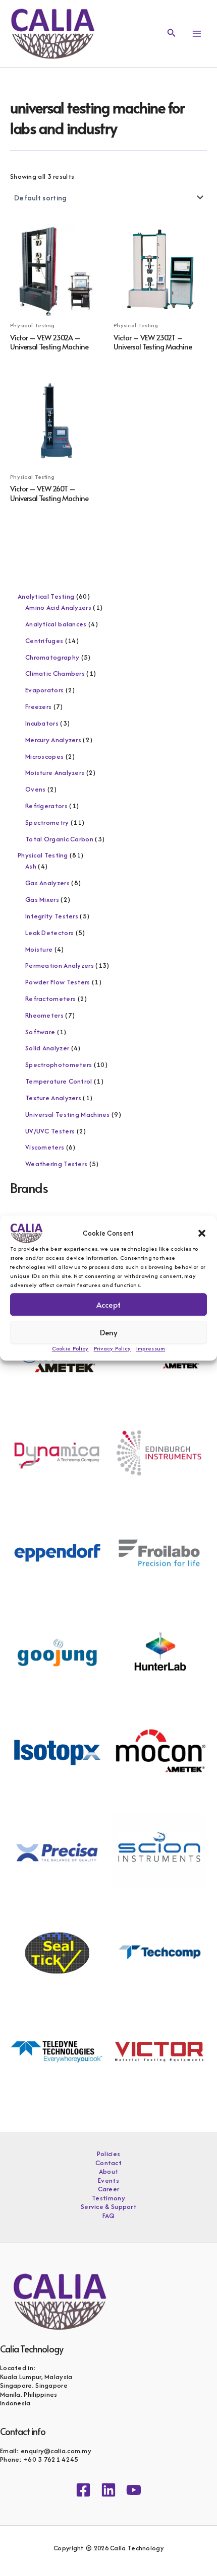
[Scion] (159, 1851)
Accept (108, 1304)
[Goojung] (57, 1652)
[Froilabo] (159, 1552)
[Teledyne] (57, 2051)
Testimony (108, 2198)
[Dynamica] (57, 1452)
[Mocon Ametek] (159, 1751)
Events (108, 2181)
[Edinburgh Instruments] (159, 1452)
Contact (108, 2163)
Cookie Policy (70, 1348)
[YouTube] (134, 2490)
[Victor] (159, 2051)
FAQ (109, 2216)
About (109, 2172)
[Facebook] (83, 2490)
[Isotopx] (57, 1751)
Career (109, 2189)
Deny (109, 1332)
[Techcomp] (159, 1951)
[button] (202, 1233)
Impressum (151, 1348)
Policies (108, 2154)
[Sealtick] (57, 1951)
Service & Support (108, 2207)
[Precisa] (57, 1851)
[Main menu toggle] (197, 34)
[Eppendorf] (57, 1552)
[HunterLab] (159, 1652)
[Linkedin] (108, 2490)
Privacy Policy (113, 1348)
